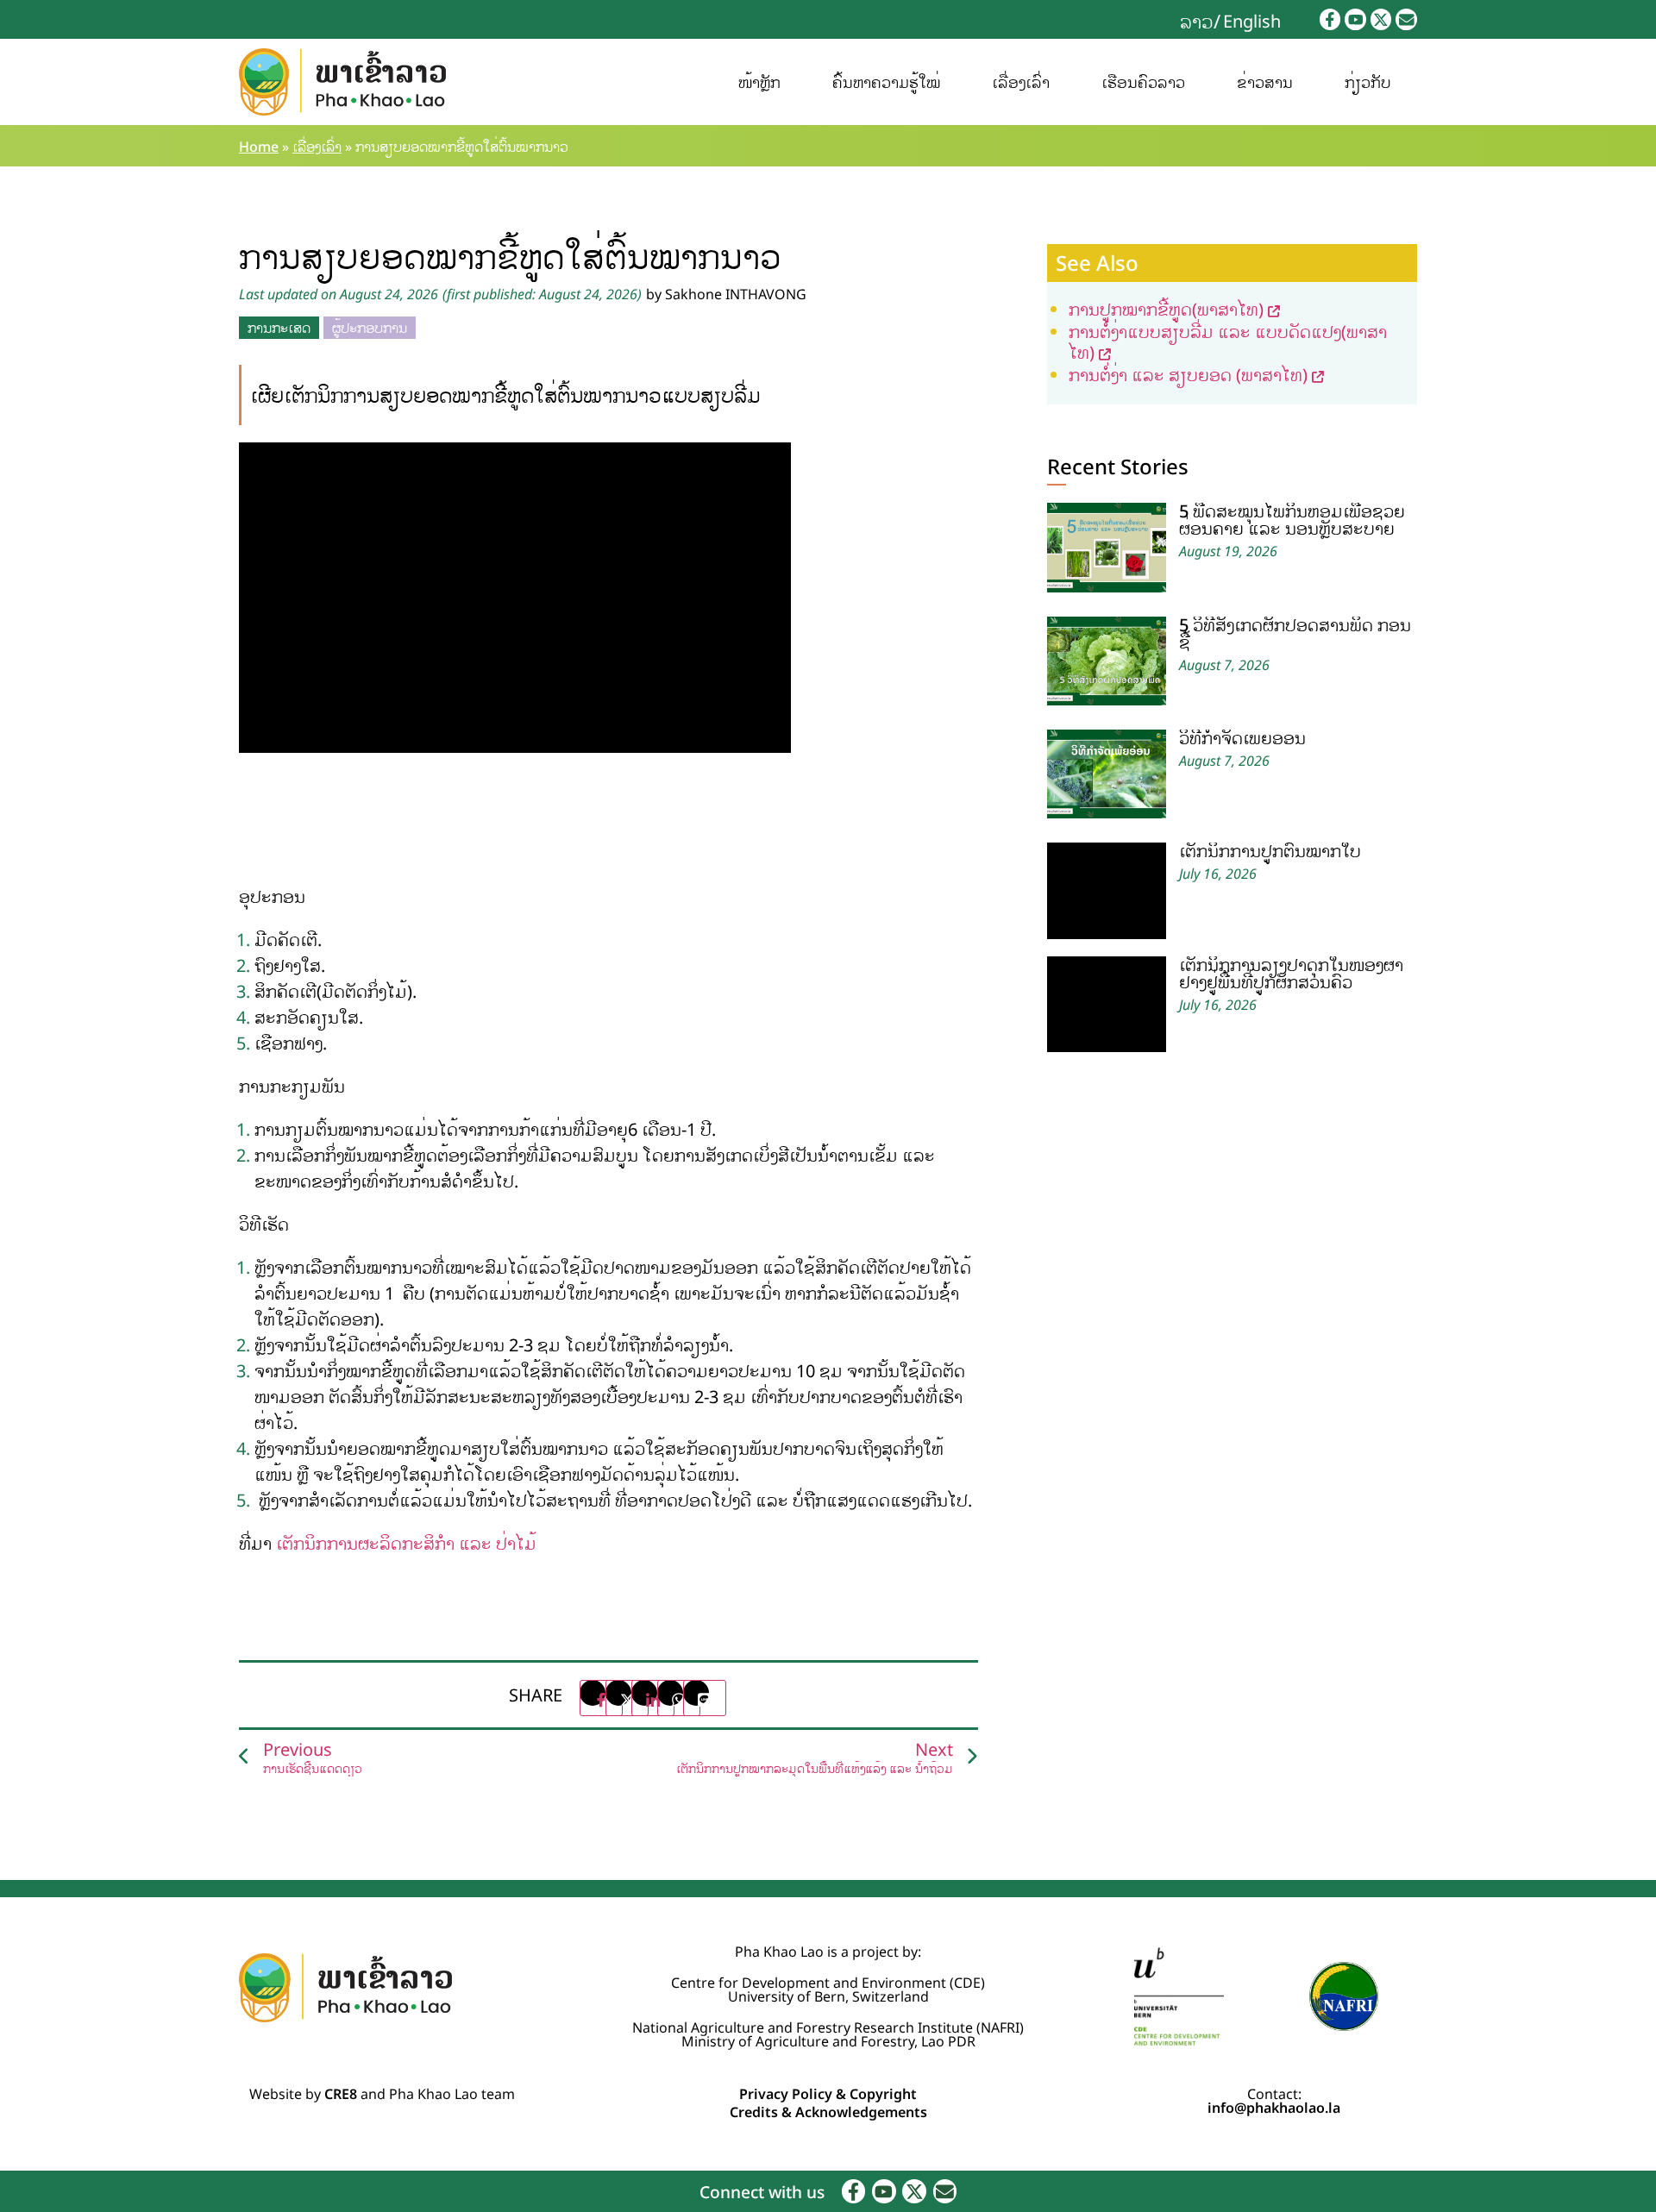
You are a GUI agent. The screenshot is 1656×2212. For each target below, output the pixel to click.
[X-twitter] (1381, 19)
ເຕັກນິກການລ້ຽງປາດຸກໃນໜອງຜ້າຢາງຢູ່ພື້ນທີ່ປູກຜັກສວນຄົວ (1291, 973)
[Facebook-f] (1330, 19)
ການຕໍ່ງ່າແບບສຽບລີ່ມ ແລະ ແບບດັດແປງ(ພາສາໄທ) (1228, 342)
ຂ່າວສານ (1265, 82)
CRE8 (341, 2094)
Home (259, 147)
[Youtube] (1355, 19)
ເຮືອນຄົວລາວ (1143, 82)
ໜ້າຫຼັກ (759, 82)
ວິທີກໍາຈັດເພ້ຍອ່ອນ (1242, 738)
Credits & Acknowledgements (828, 2112)
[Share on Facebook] (601, 1698)
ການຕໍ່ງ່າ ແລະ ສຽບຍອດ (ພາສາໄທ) (1188, 375)
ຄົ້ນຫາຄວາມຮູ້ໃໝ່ (886, 82)
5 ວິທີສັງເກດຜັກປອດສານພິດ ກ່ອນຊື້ (1295, 633)
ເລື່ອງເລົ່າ (1021, 82)
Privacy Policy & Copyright (828, 2094)
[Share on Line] (705, 1698)
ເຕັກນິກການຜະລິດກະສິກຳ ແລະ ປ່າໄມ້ (406, 1543)
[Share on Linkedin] (653, 1698)
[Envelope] (1406, 19)
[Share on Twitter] (627, 1698)
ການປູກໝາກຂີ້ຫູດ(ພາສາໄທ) (1166, 309)
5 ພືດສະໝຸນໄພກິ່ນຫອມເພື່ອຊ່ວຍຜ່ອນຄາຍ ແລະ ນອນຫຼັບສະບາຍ (1292, 520)
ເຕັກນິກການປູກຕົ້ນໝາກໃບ (1270, 851)
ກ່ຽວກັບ (1368, 82)
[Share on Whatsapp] (679, 1698)
